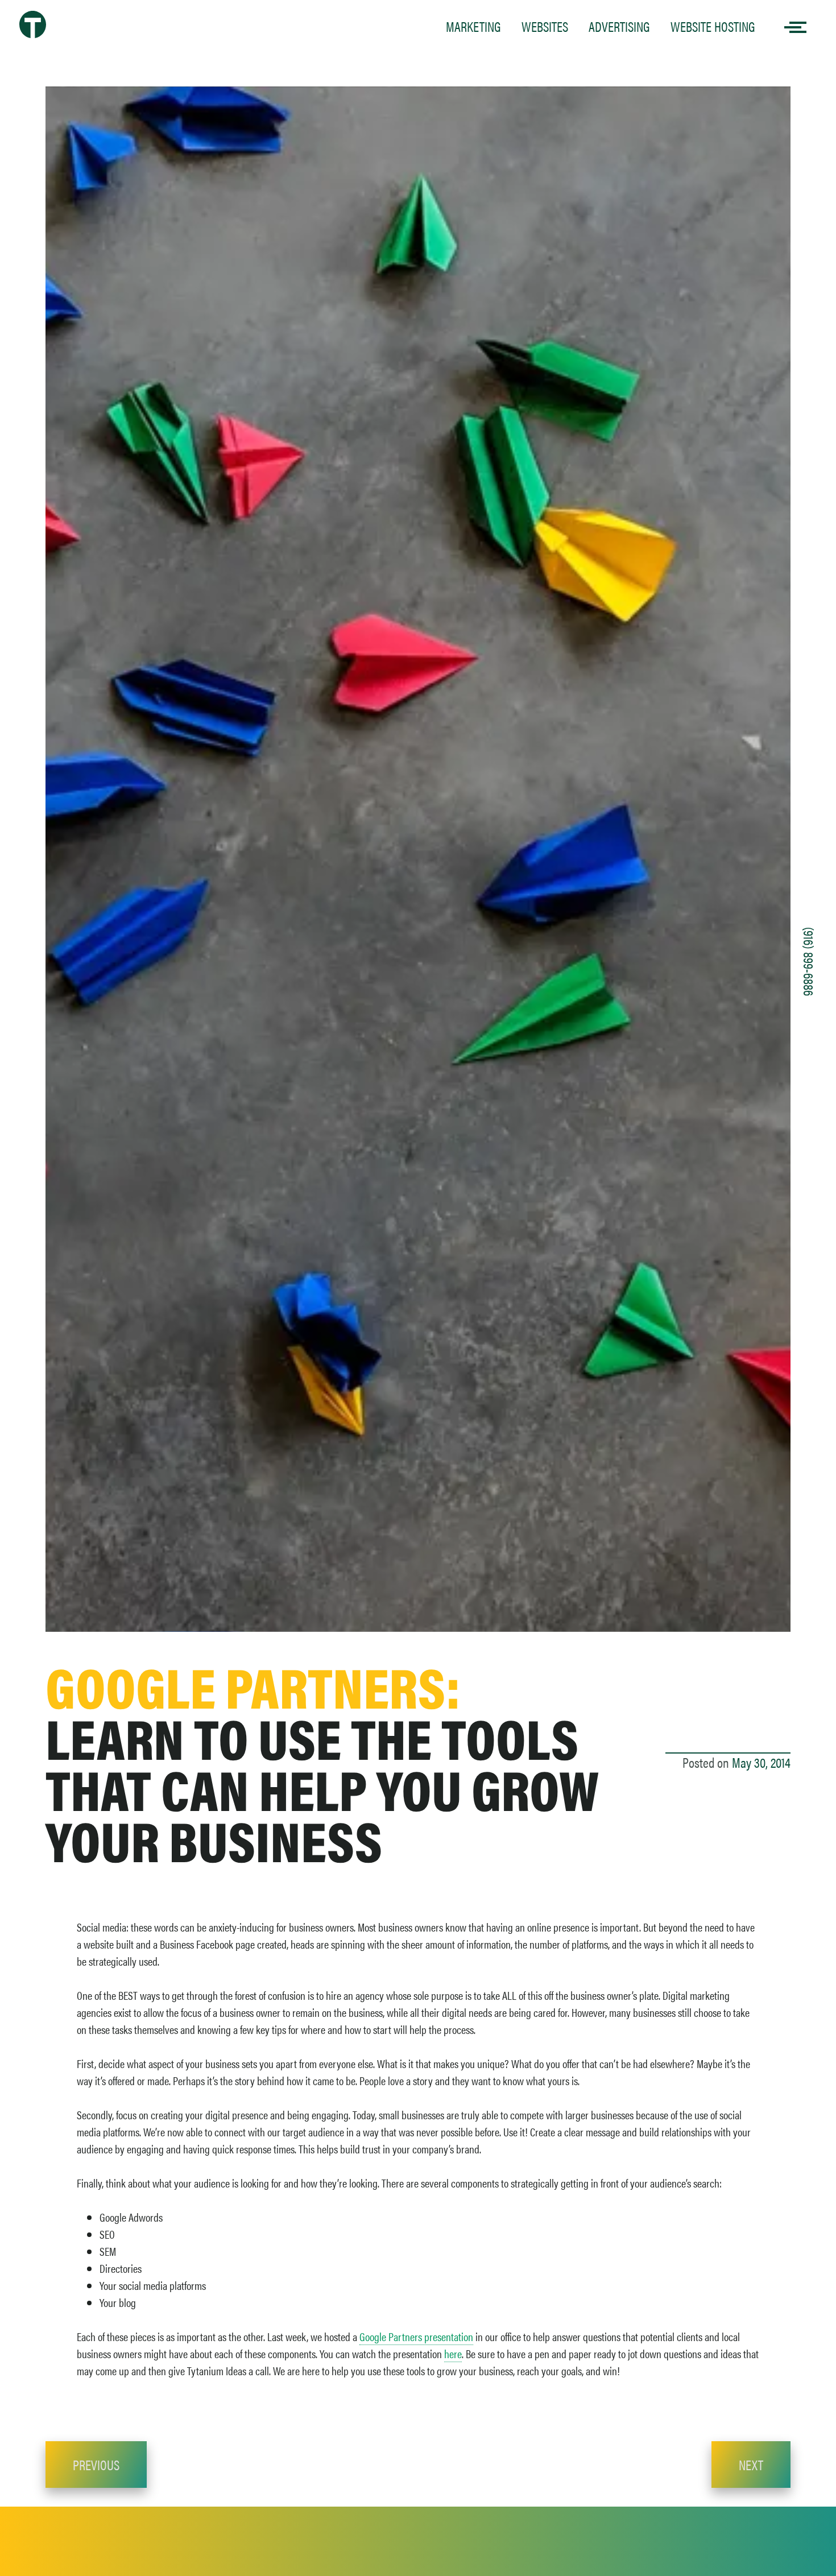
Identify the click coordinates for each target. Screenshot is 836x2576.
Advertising (619, 26)
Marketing (473, 26)
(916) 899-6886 (809, 962)
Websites (545, 26)
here (453, 2353)
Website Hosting (713, 26)
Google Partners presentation (416, 2336)
